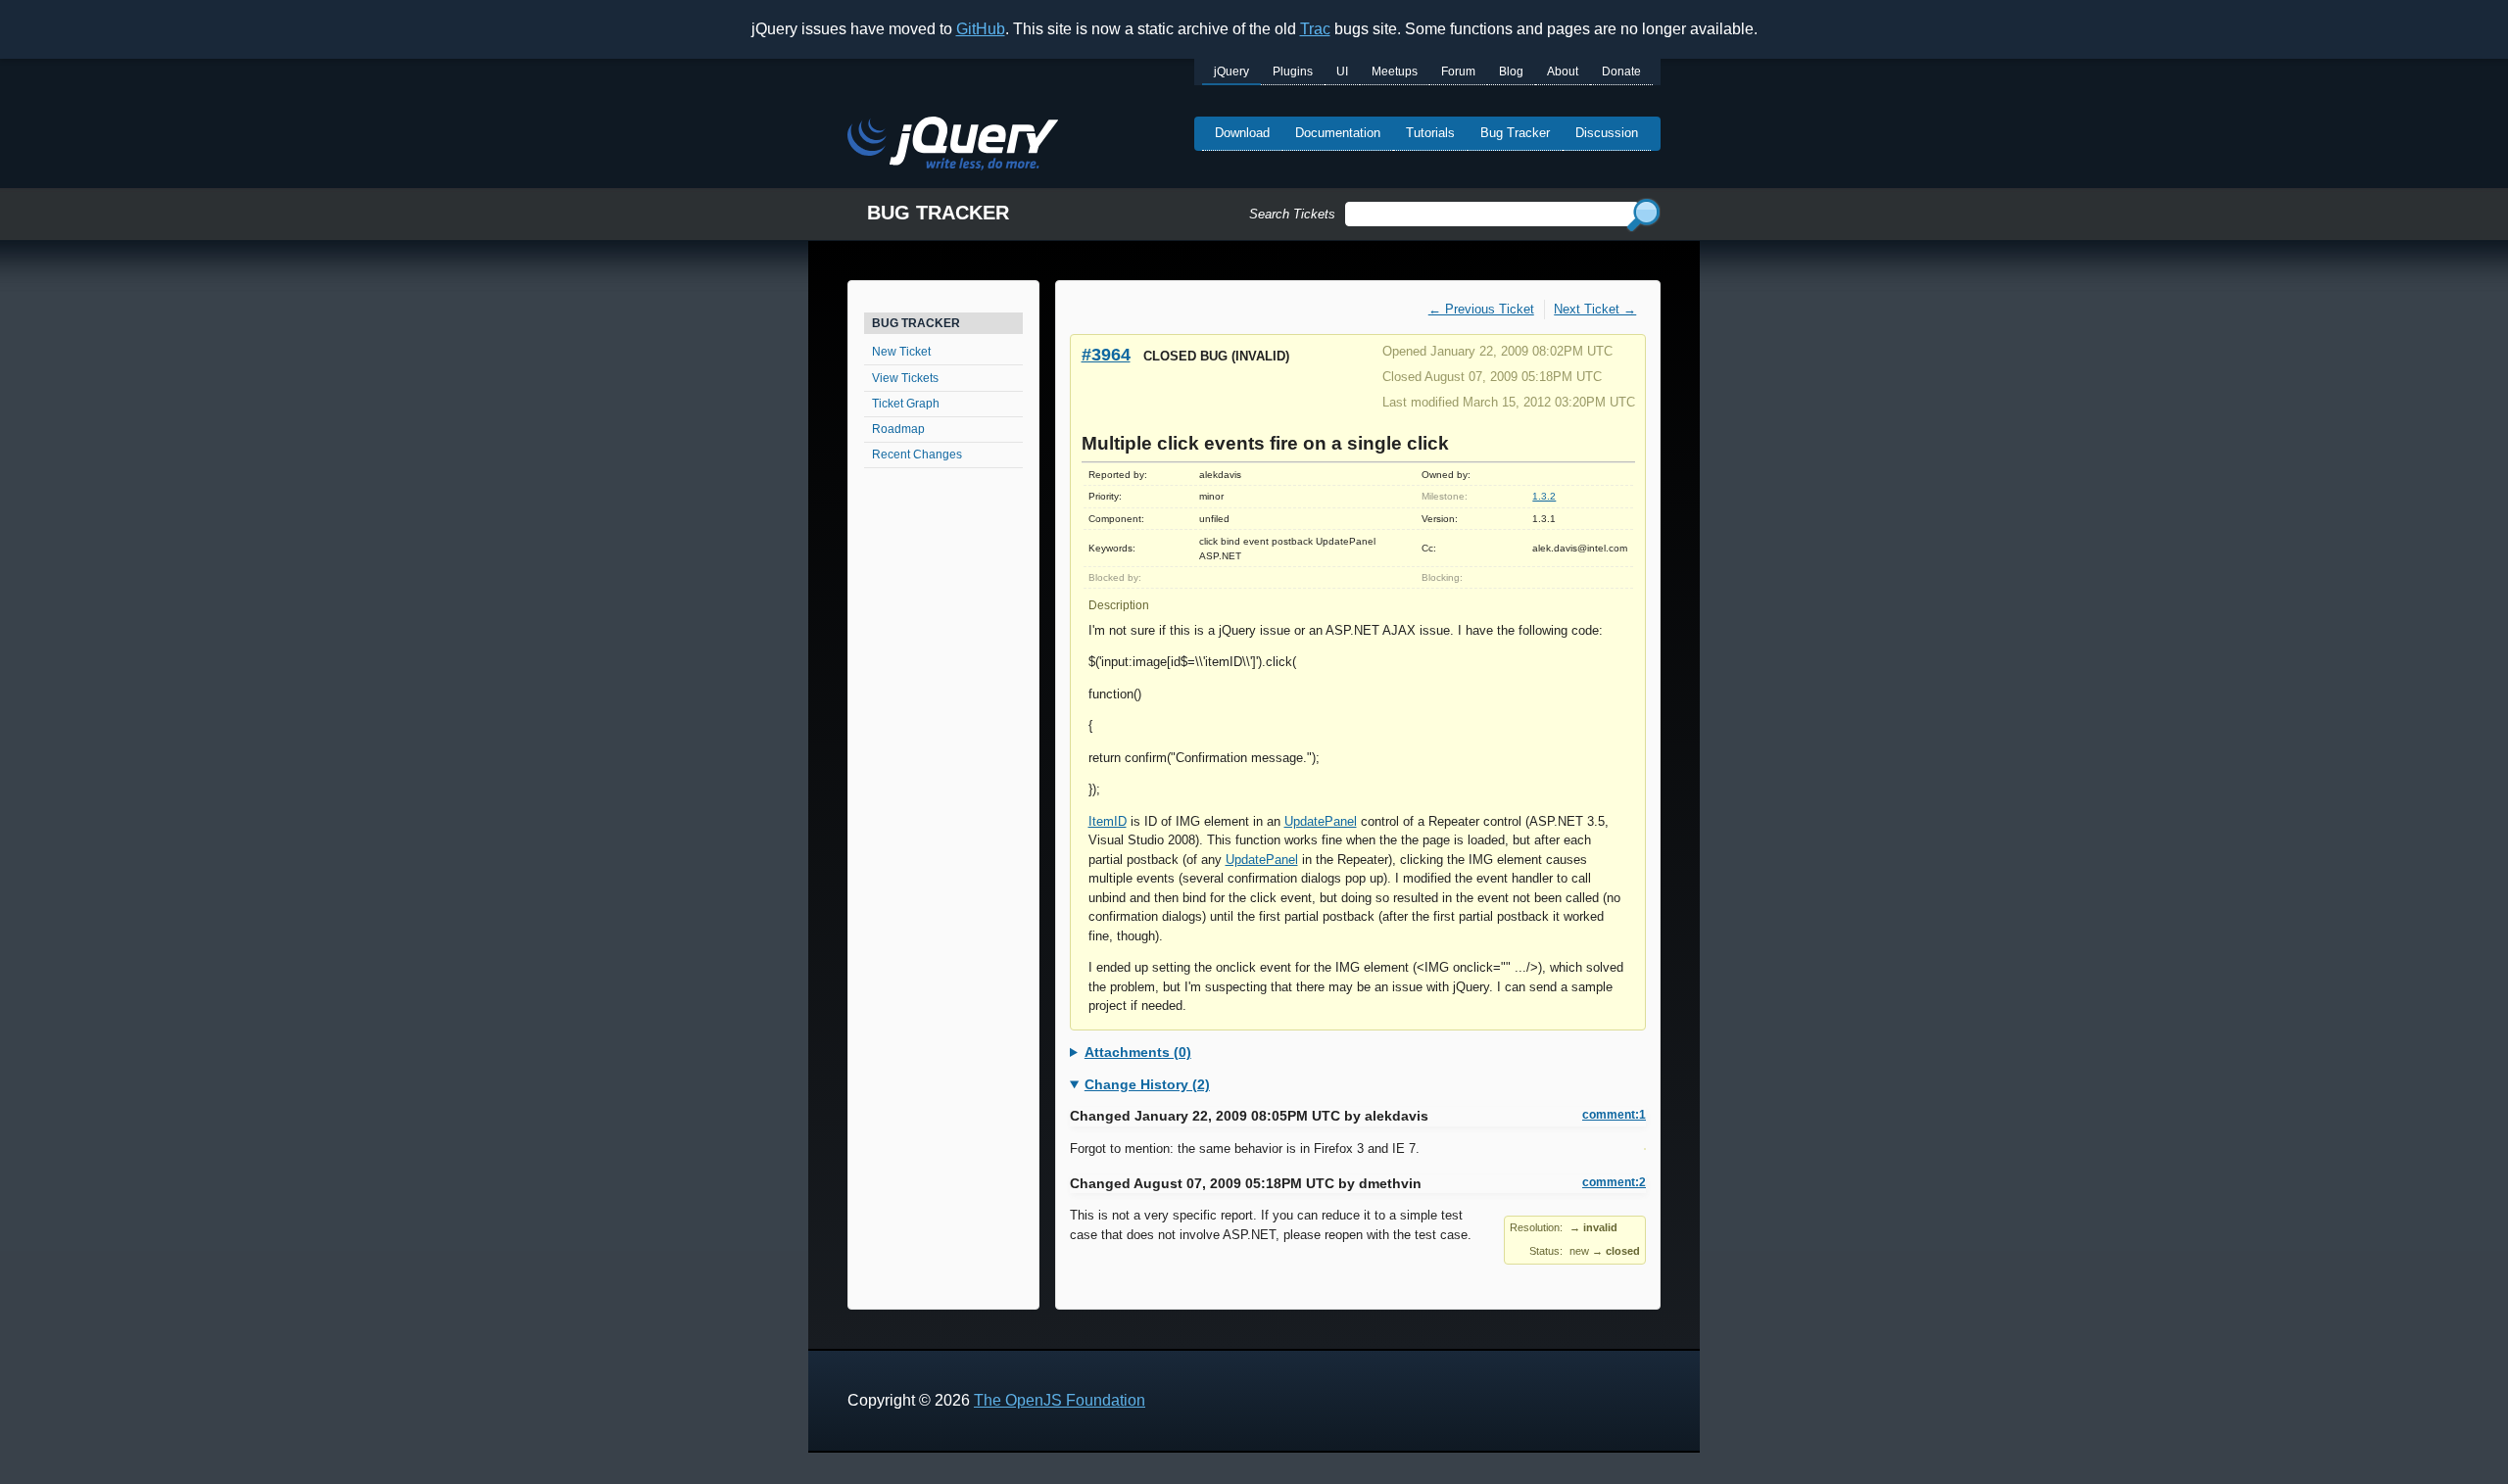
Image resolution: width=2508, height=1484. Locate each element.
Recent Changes (917, 455)
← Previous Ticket (1481, 309)
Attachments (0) (1138, 1052)
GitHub (981, 29)
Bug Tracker (1515, 133)
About (1563, 72)
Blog (1511, 72)
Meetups (1395, 72)
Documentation (1338, 133)
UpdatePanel (1321, 821)
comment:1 (1614, 1115)
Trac (1315, 29)
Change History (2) (1147, 1084)
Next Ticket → (1595, 309)
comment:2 (1614, 1182)
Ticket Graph (906, 404)
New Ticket (901, 352)
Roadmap (898, 429)
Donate (1621, 72)
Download (1242, 133)
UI (1342, 72)
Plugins (1293, 72)
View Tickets (905, 378)
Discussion (1607, 133)
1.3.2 (1544, 496)
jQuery (1231, 72)
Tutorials (1430, 133)
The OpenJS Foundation (1060, 1400)
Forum (1458, 72)
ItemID (1108, 821)
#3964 (1106, 354)
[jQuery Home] (953, 146)
